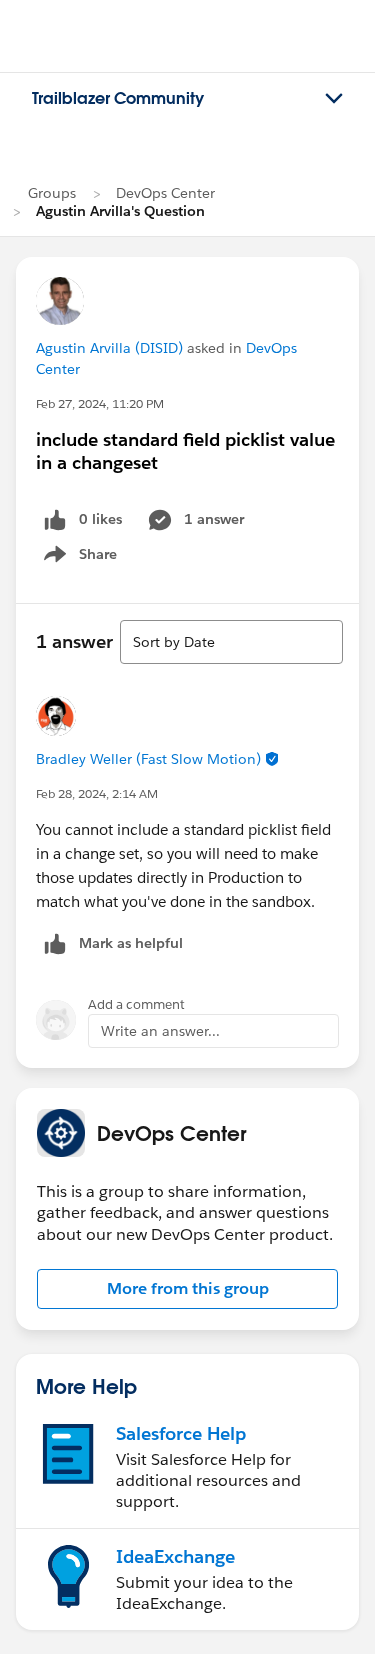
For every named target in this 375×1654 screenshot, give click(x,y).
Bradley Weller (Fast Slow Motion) (148, 759)
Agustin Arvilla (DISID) (109, 348)
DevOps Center (165, 193)
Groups (52, 193)
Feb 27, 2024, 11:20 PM (100, 403)
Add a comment (136, 1004)
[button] (187, 1289)
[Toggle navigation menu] (334, 99)
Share (77, 558)
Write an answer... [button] (160, 1031)
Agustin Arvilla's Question (120, 211)
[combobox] (231, 642)
